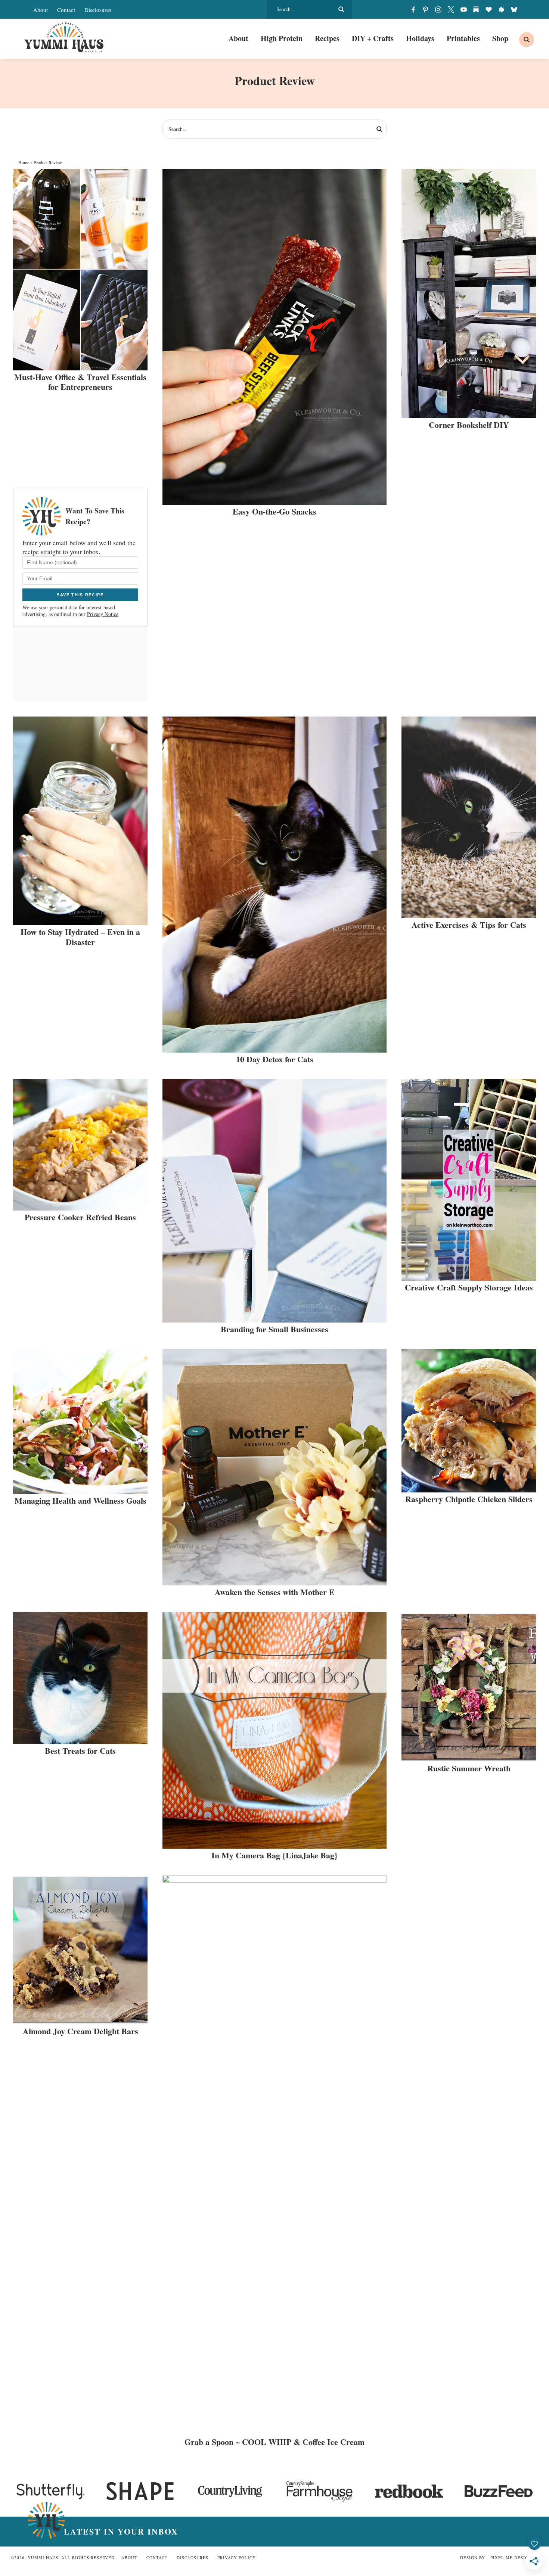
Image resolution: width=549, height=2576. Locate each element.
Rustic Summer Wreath (469, 1768)
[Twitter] (451, 9)
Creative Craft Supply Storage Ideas (469, 1287)
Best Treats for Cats (80, 1751)
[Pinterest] (426, 9)
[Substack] (476, 9)
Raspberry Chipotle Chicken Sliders (469, 1499)
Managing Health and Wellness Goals (80, 1500)
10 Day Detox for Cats (275, 1059)
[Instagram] (438, 9)
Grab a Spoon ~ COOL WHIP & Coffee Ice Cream (274, 2442)
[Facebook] (413, 9)
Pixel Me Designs (512, 2558)
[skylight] (501, 9)
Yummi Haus (64, 37)
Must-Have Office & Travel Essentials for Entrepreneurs (80, 382)
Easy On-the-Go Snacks (274, 511)
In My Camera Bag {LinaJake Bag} (274, 1855)
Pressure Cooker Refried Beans (80, 1217)
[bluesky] (514, 9)
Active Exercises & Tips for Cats (469, 925)
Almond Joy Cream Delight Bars (80, 2031)
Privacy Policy (237, 2558)
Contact (66, 10)
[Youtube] (463, 9)
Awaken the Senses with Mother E (275, 1592)
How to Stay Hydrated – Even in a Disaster (80, 937)
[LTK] (489, 9)
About (41, 10)
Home (24, 162)
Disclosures (98, 10)
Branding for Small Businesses (274, 1329)
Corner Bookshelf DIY (469, 425)
